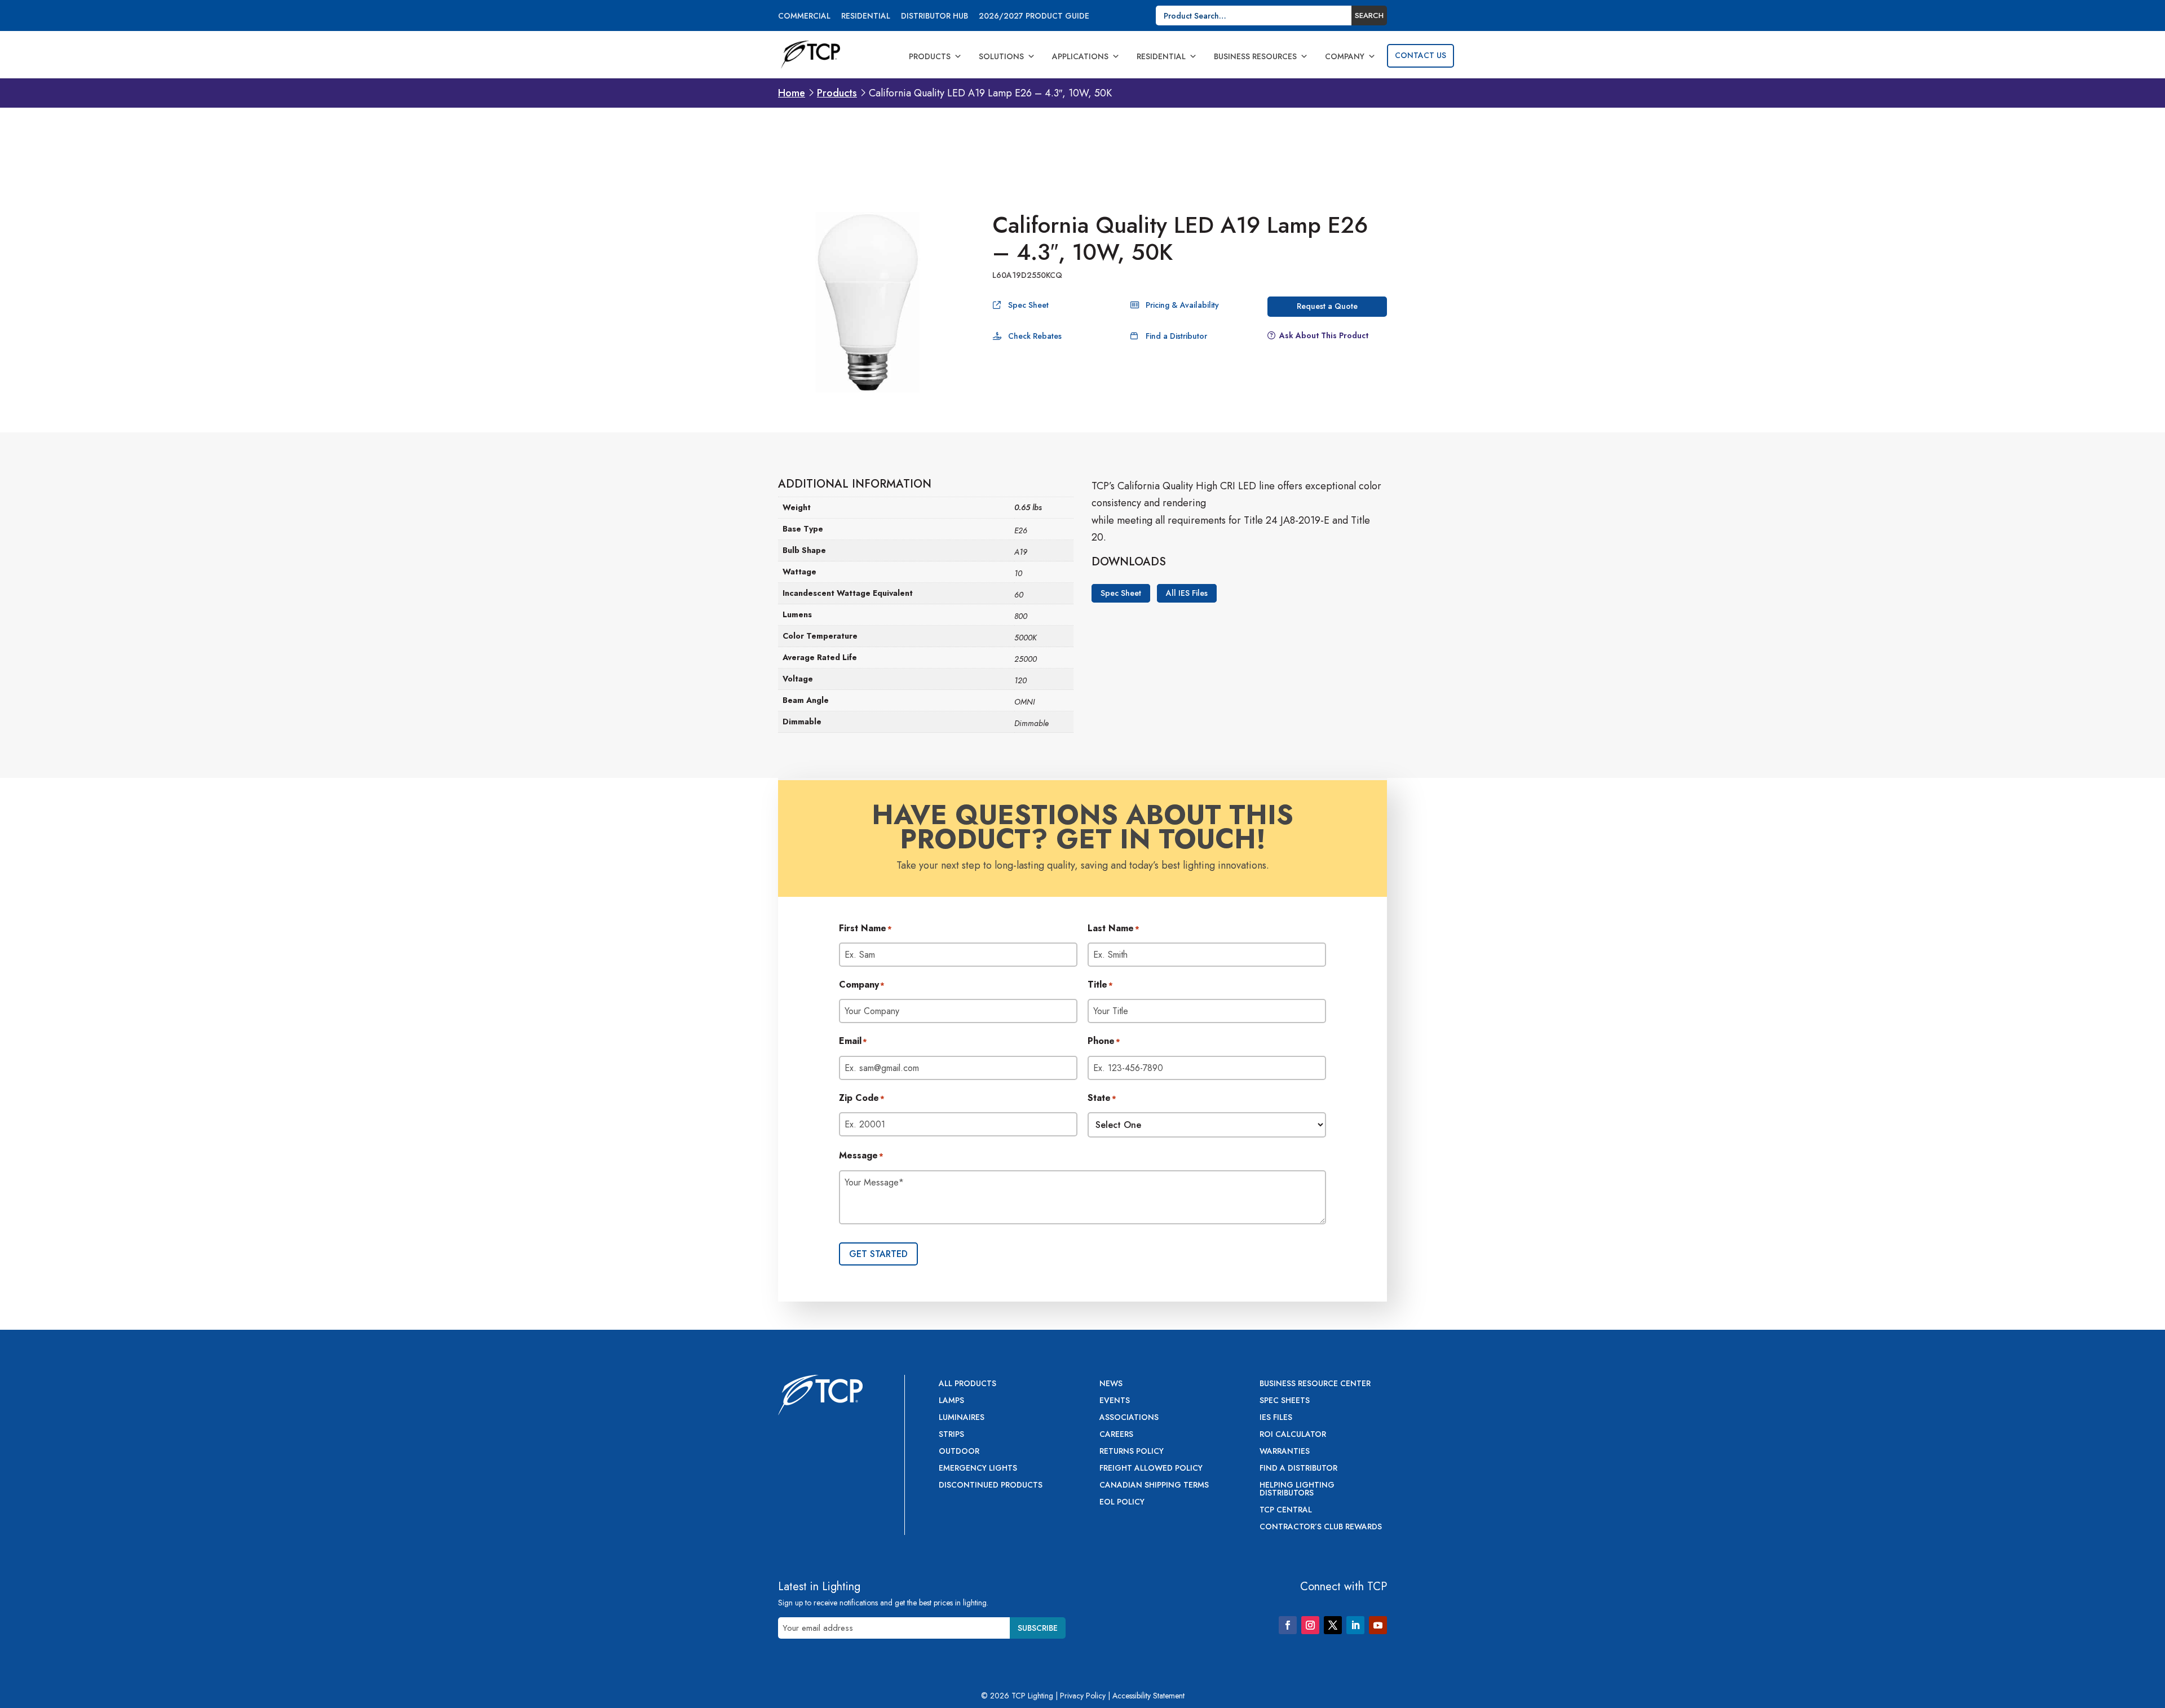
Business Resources (1255, 56)
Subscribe (1038, 1628)
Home (792, 93)
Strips (951, 1435)
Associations (1129, 1418)
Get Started (878, 1254)
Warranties (1285, 1452)
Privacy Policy (1083, 1696)
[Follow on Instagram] (1310, 1625)
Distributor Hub (935, 17)
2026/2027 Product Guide (1034, 17)
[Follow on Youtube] (1378, 1625)
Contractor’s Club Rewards (1321, 1527)
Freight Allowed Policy (1151, 1469)
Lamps (951, 1401)
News (1111, 1384)
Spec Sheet (1028, 305)
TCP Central (1286, 1510)
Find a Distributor (1176, 336)
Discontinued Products (991, 1486)
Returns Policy (1132, 1452)
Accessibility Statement (1148, 1696)
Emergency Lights (978, 1469)
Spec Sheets (1285, 1401)
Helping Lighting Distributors (1297, 1490)
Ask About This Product (1324, 335)
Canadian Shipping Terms (1154, 1486)
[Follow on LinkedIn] (1355, 1625)
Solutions (1001, 56)
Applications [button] (1080, 56)
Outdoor (959, 1452)
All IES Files (1187, 593)
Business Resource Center (1315, 1384)
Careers (1116, 1435)
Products (930, 56)
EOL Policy (1122, 1503)
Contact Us (1420, 55)
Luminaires (962, 1418)
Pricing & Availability (1182, 305)
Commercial (804, 17)
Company (1345, 56)
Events (1115, 1401)
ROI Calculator (1293, 1435)
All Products (967, 1384)
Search (1369, 16)
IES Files (1276, 1418)
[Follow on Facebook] (1288, 1625)
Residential (866, 17)
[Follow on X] (1333, 1625)
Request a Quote (1327, 306)
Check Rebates (1035, 336)
